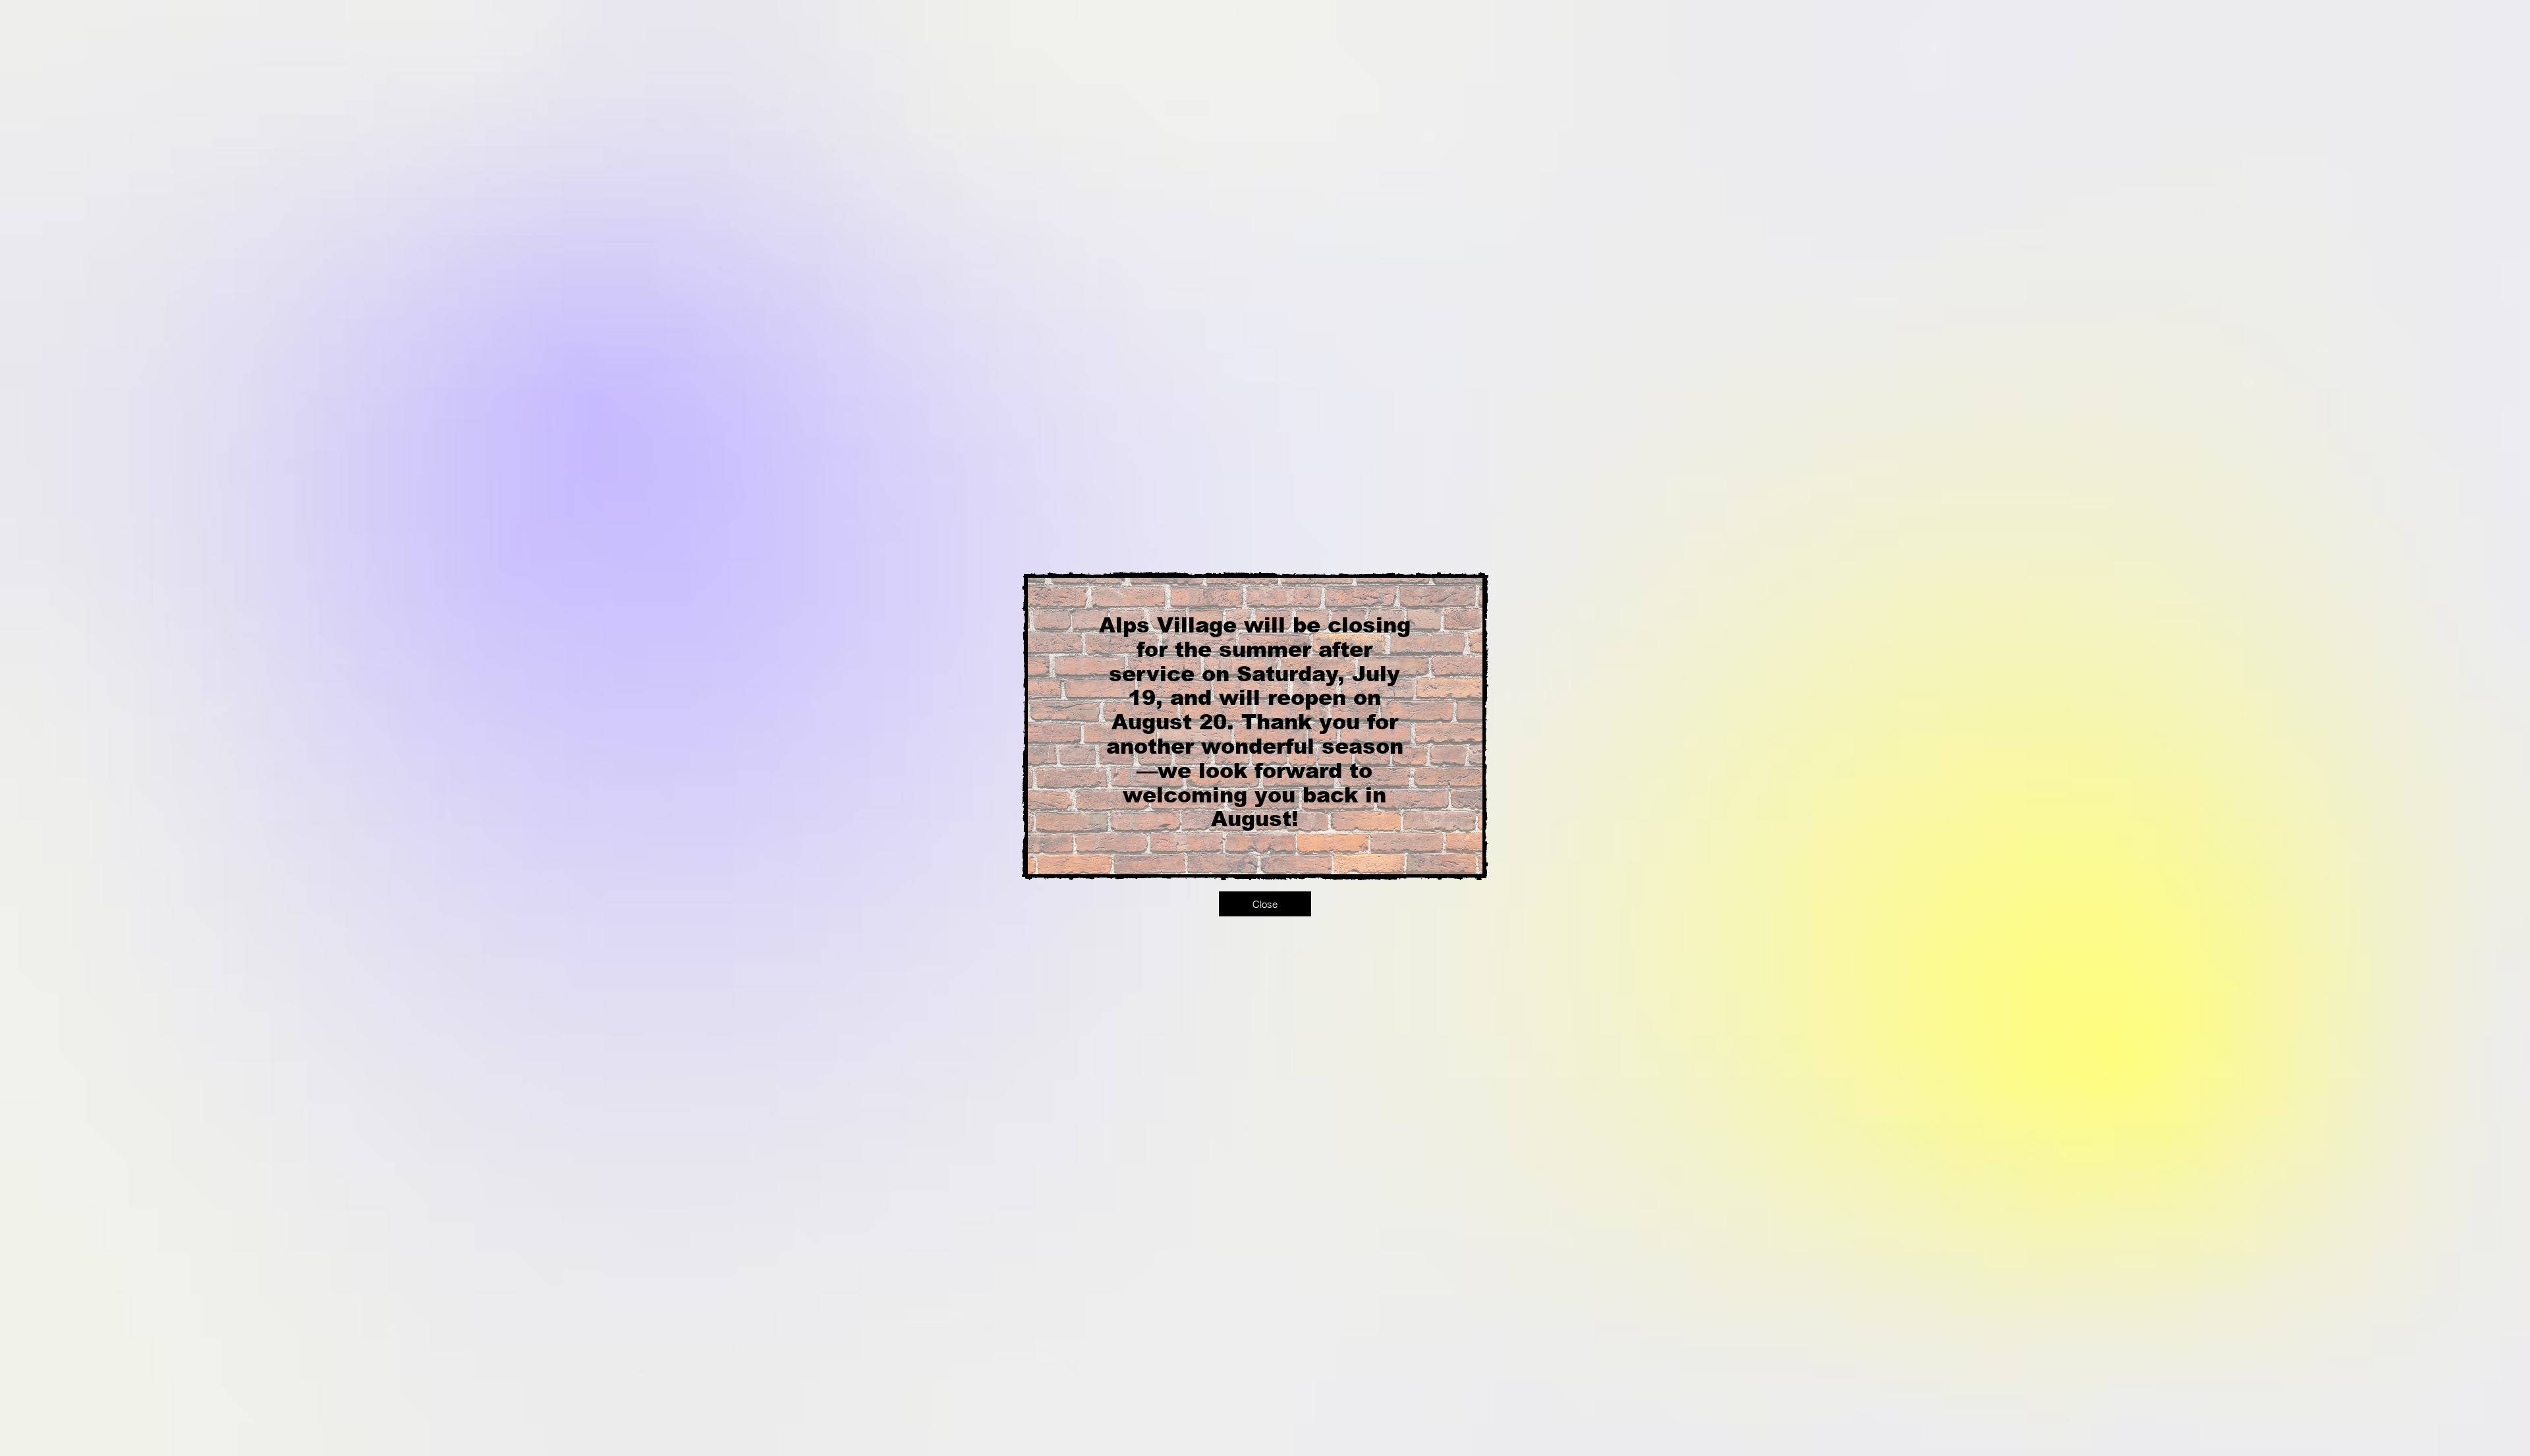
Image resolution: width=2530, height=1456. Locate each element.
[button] (1265, 904)
